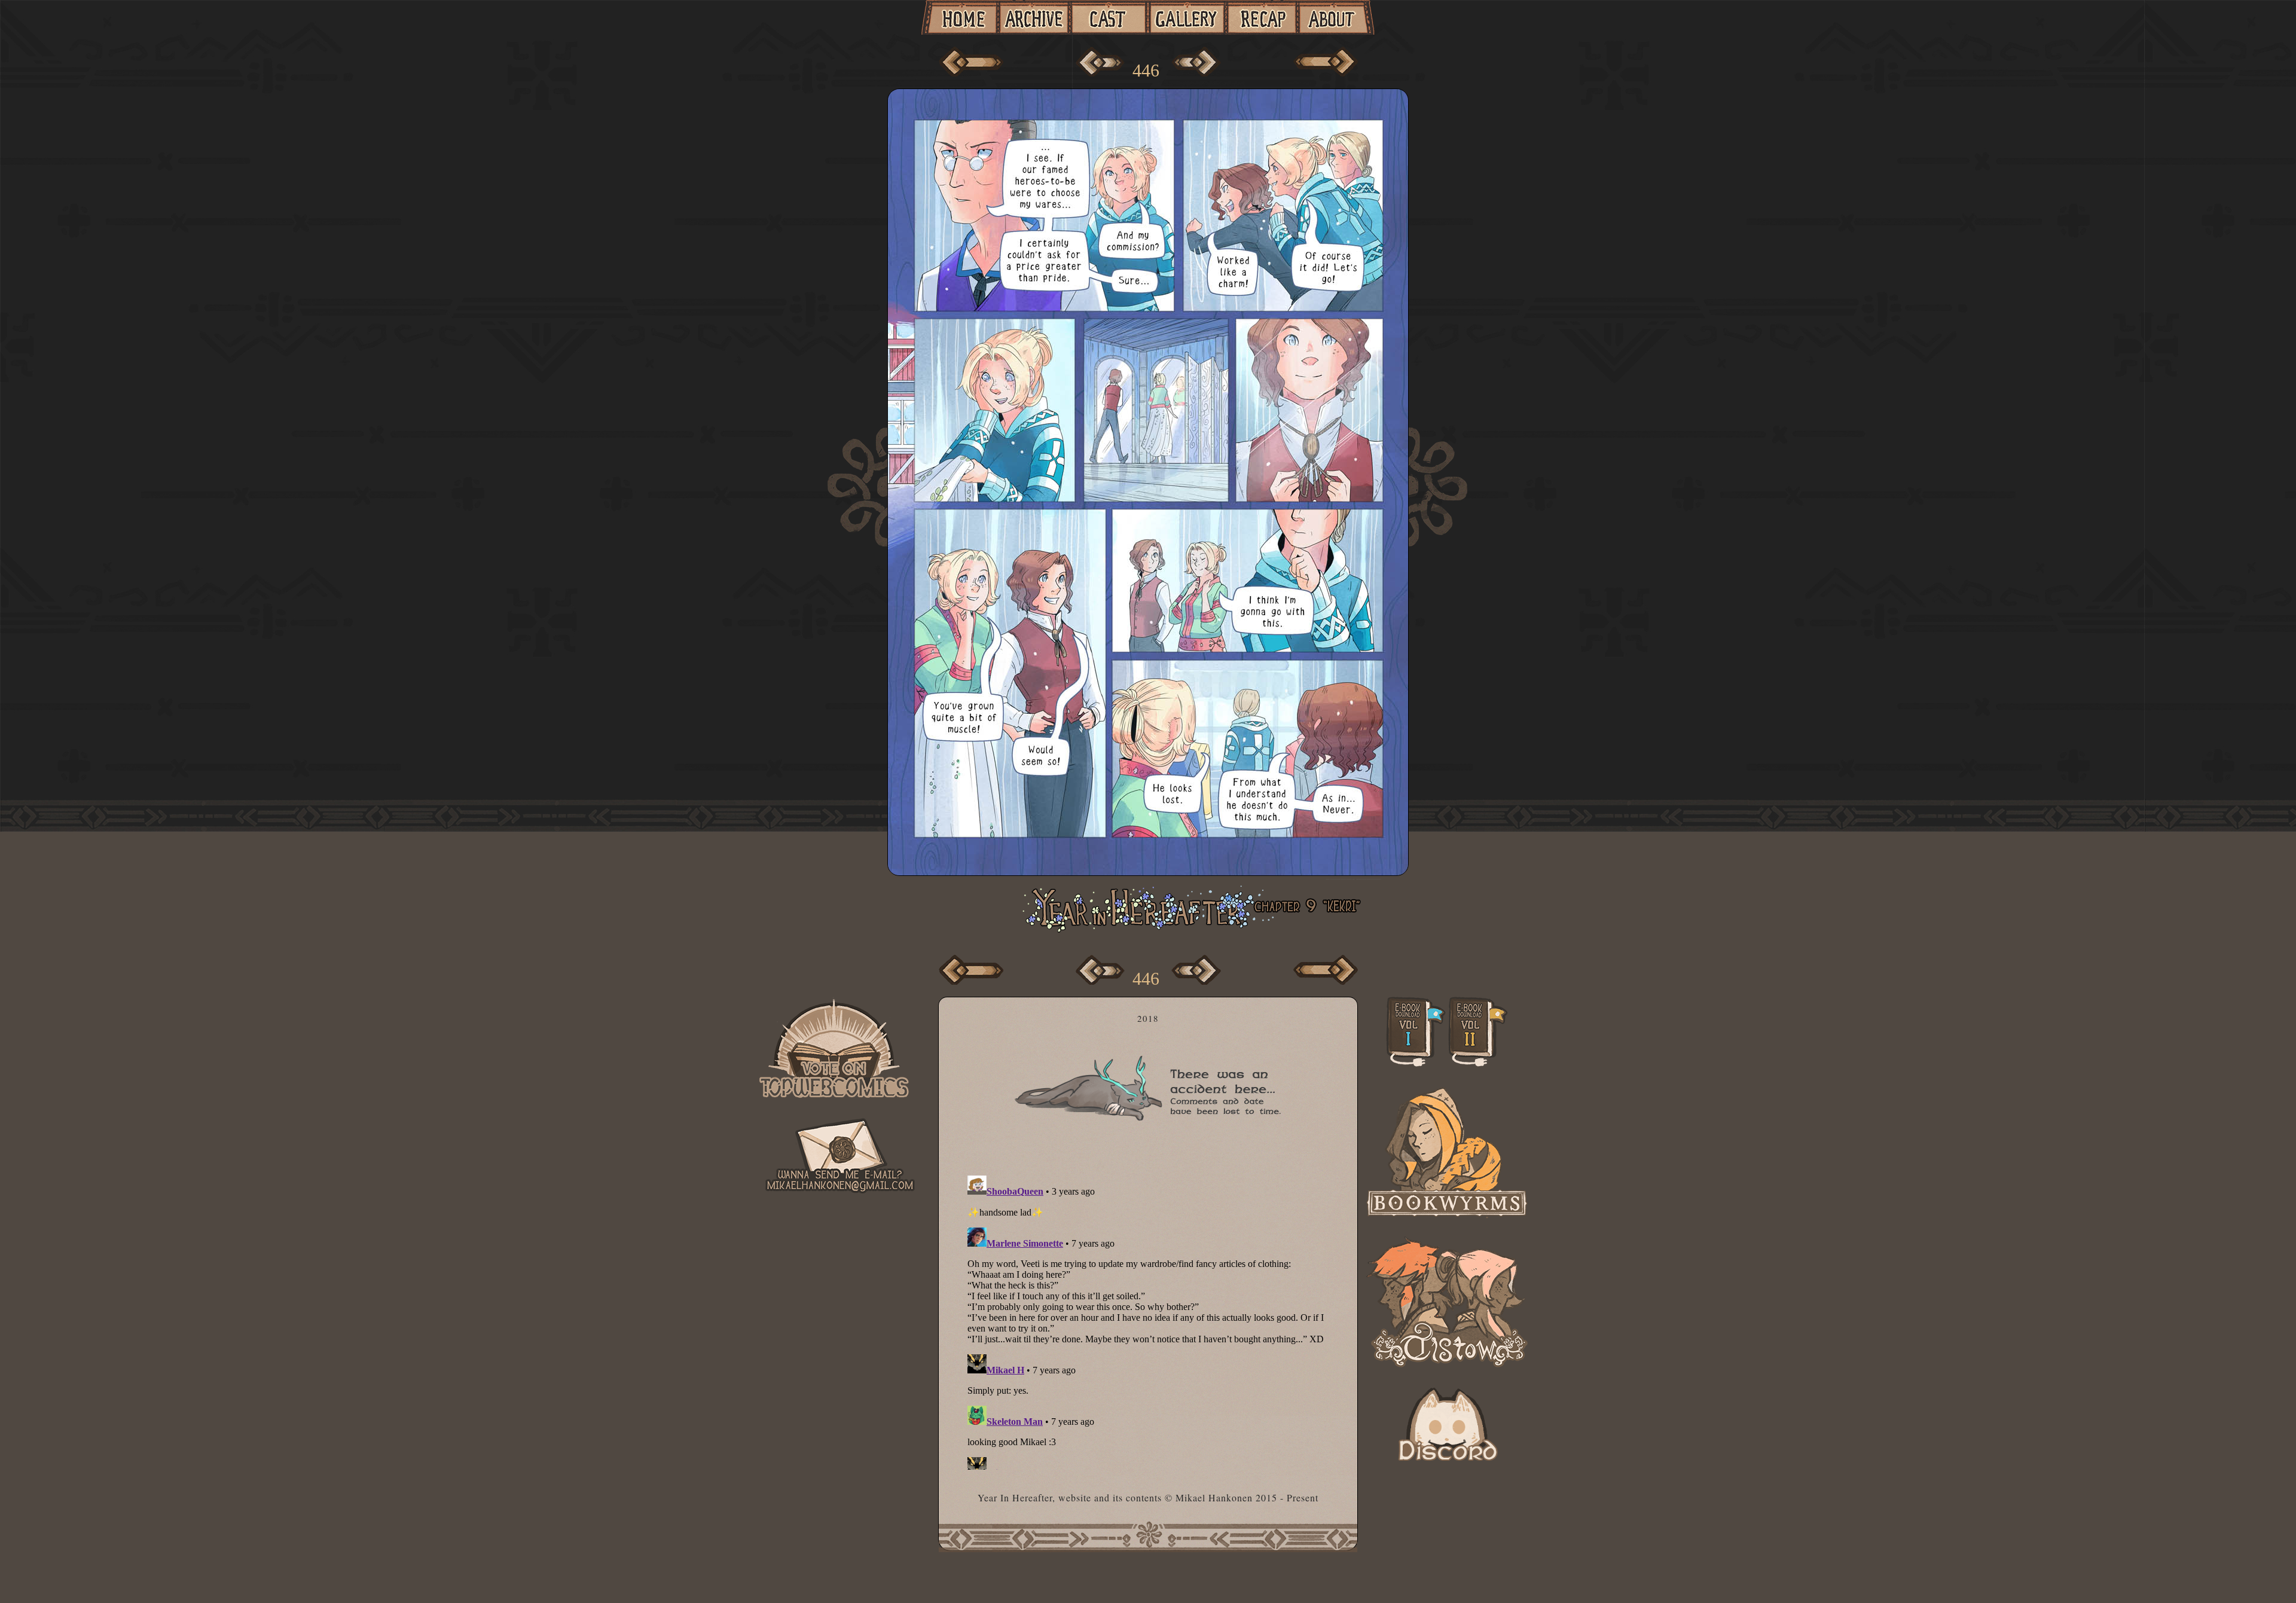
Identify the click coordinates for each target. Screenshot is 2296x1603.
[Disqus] (1152, 1320)
